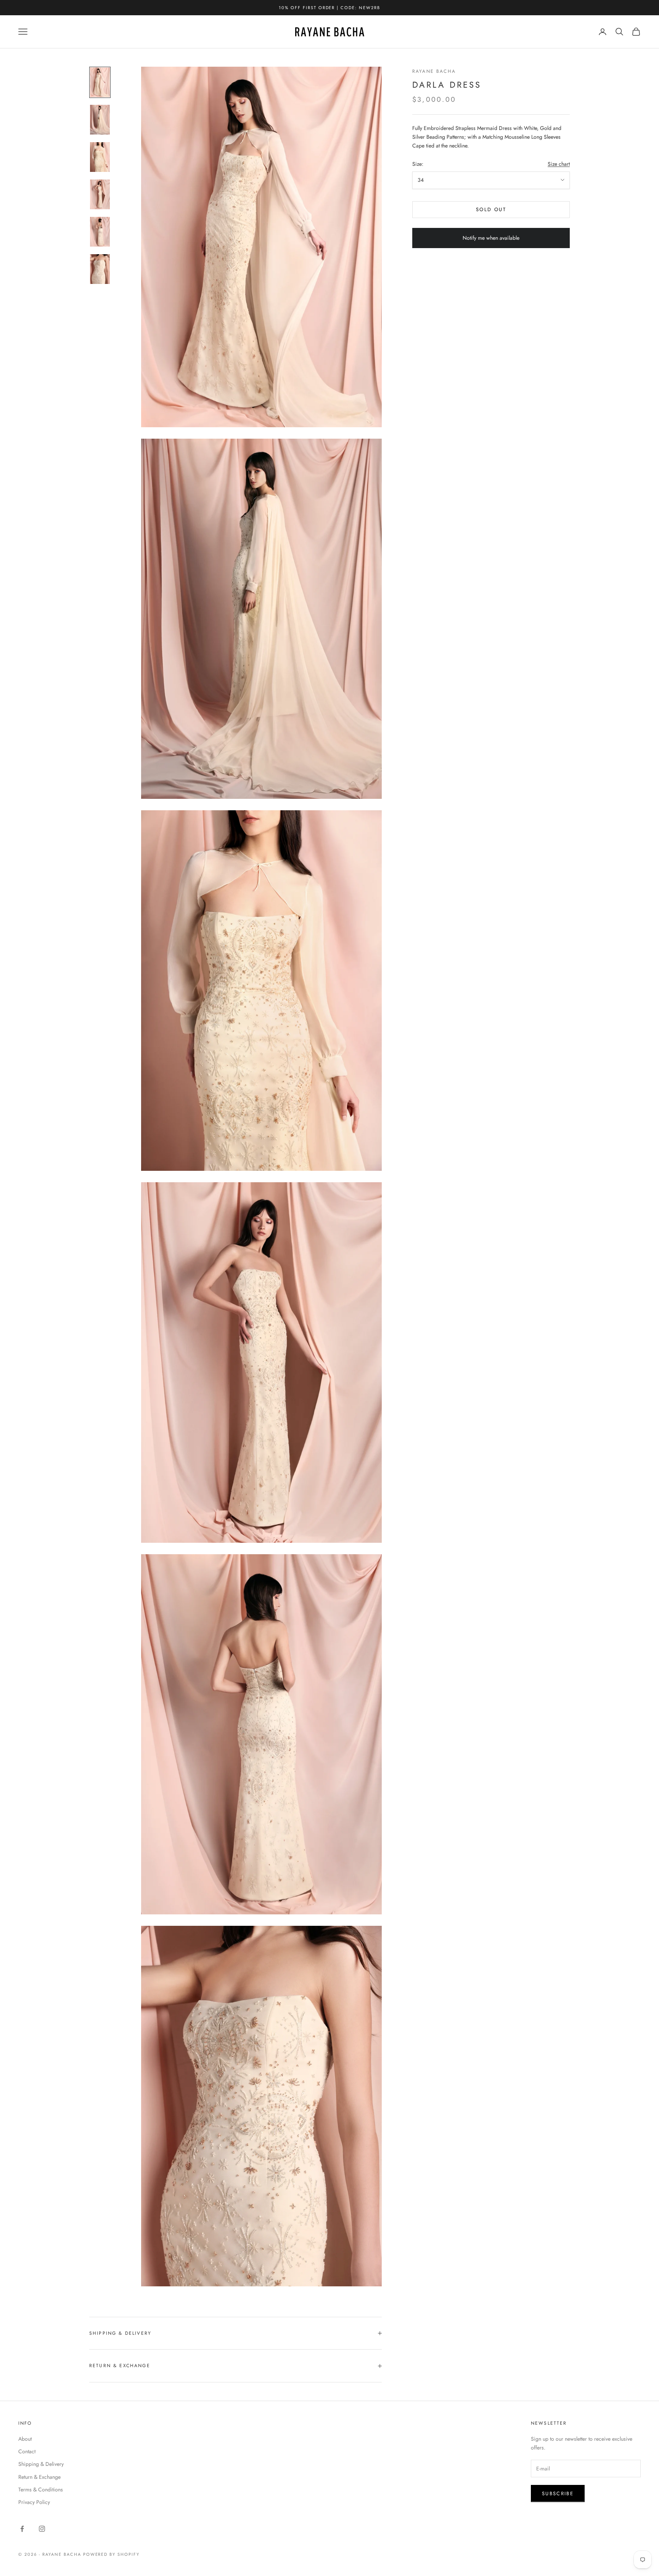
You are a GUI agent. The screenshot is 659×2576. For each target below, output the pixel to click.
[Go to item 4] (100, 194)
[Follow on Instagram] (42, 2529)
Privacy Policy (34, 2502)
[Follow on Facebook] (22, 2529)
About (25, 2439)
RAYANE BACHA (434, 71)
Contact (27, 2451)
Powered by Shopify (112, 2554)
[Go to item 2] (100, 120)
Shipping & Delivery (41, 2464)
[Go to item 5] (100, 232)
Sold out (491, 209)
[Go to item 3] (100, 157)
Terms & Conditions (41, 2489)
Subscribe (558, 2493)
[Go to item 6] (100, 269)
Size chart (559, 164)
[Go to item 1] (100, 82)
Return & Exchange (39, 2477)
